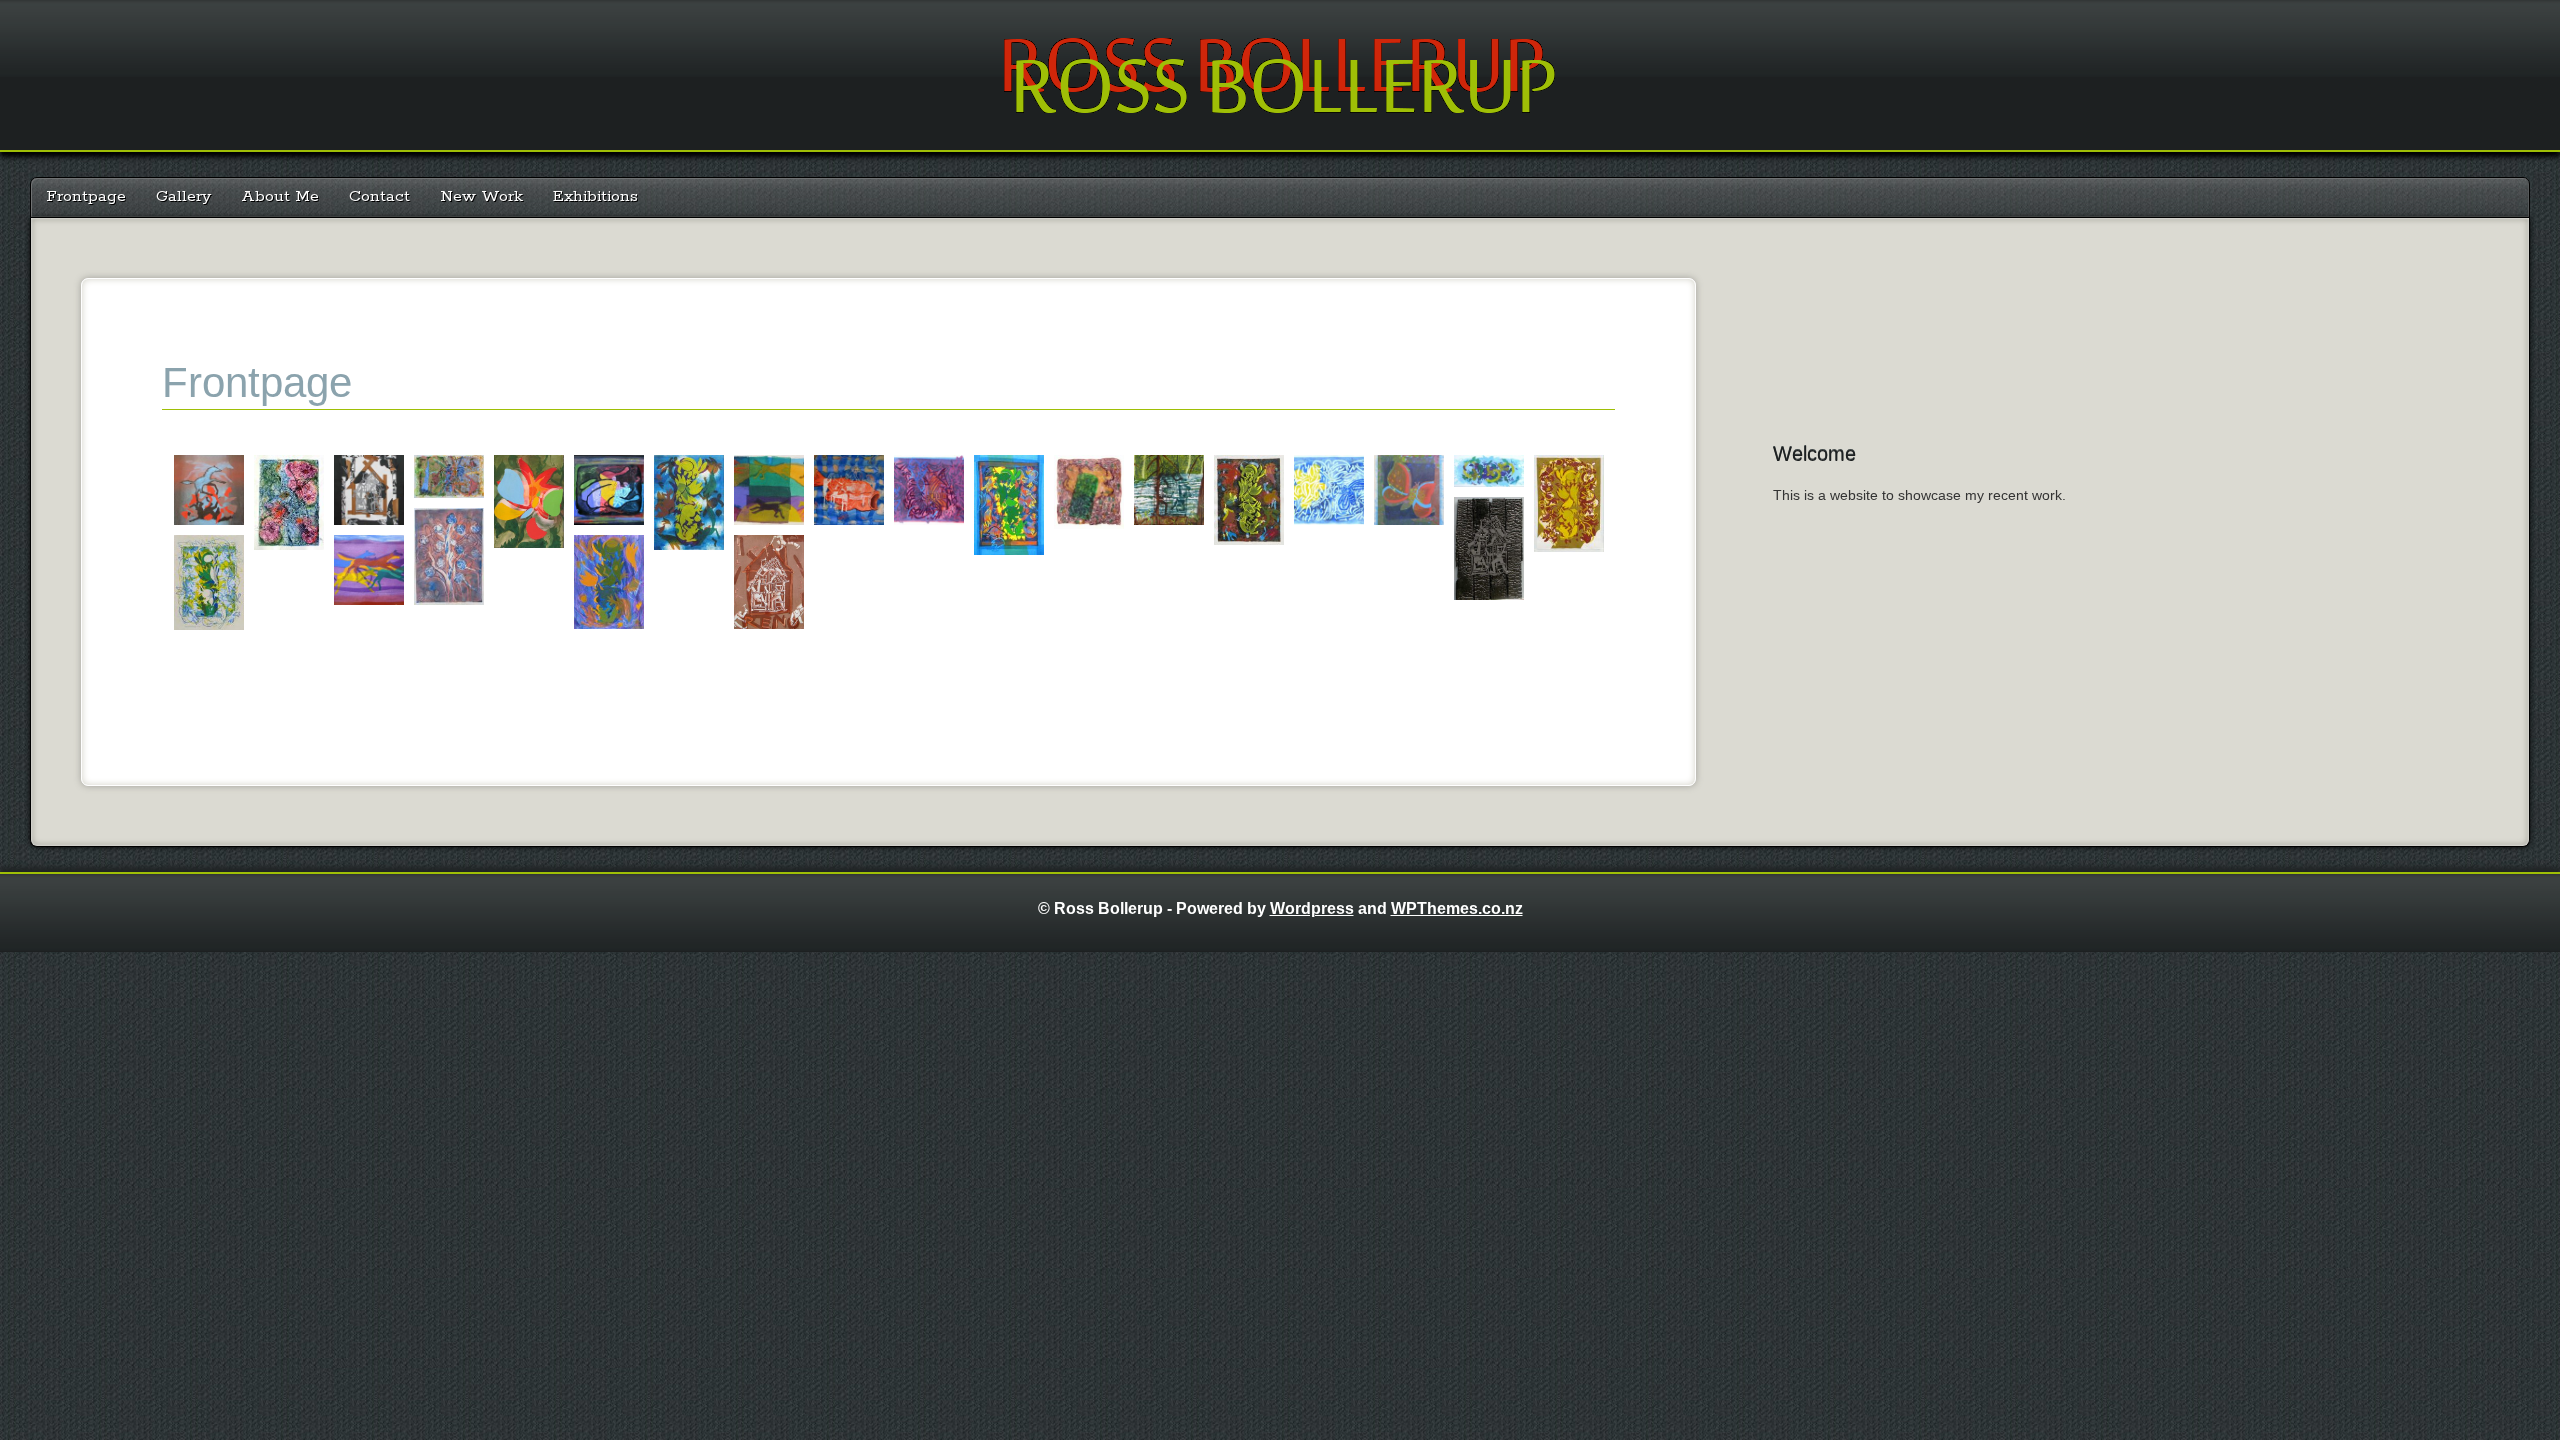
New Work (481, 196)
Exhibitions (595, 196)
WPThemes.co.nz (1457, 908)
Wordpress (1312, 908)
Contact (379, 196)
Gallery (183, 196)
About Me (280, 196)
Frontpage (86, 196)
